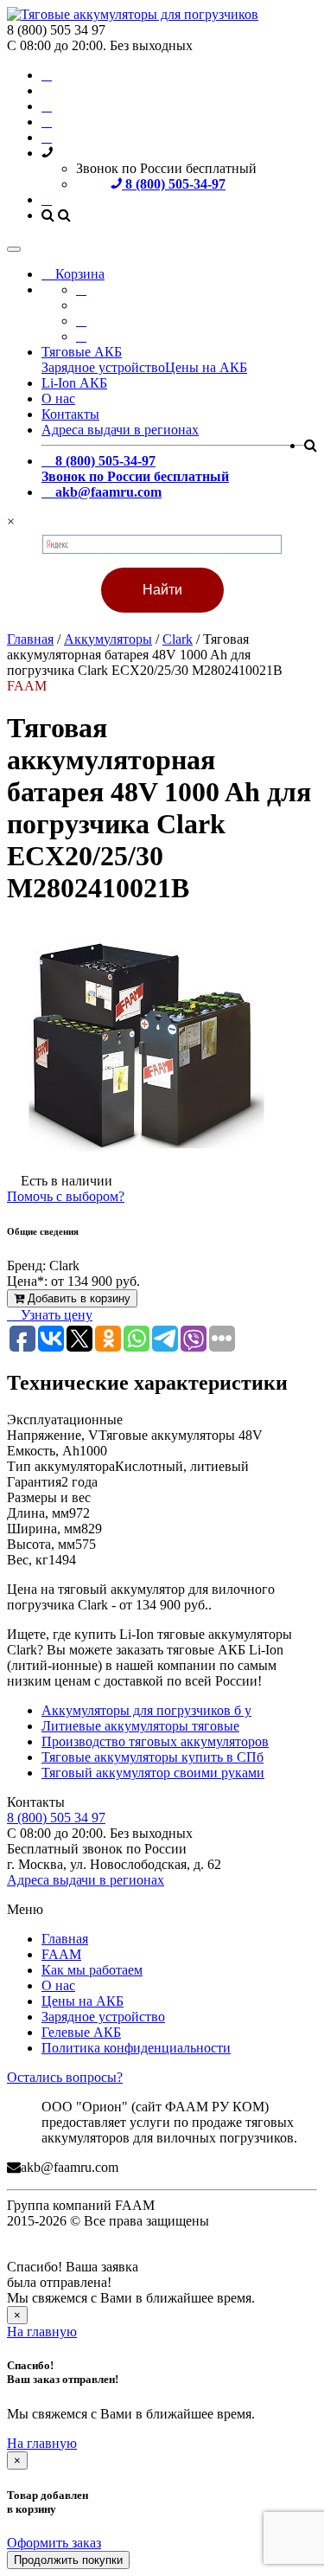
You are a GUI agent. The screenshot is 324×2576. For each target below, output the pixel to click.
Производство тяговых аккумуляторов (155, 1741)
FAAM (61, 1954)
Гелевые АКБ (81, 2032)
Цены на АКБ (206, 367)
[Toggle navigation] (14, 249)
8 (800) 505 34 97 (56, 1818)
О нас (58, 398)
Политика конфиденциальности (136, 2048)
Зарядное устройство (103, 367)
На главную (42, 2332)
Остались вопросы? (65, 2077)
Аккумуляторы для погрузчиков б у (146, 1710)
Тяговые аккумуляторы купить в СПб (152, 1757)
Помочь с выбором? (66, 1196)
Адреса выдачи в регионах (120, 430)
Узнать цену (55, 1315)
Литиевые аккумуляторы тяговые (140, 1726)
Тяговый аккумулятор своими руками (153, 1773)
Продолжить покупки (68, 2560)
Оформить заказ (54, 2543)
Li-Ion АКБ (74, 383)
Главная (65, 1939)
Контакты (70, 414)
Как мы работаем (92, 1970)
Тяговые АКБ (82, 352)
